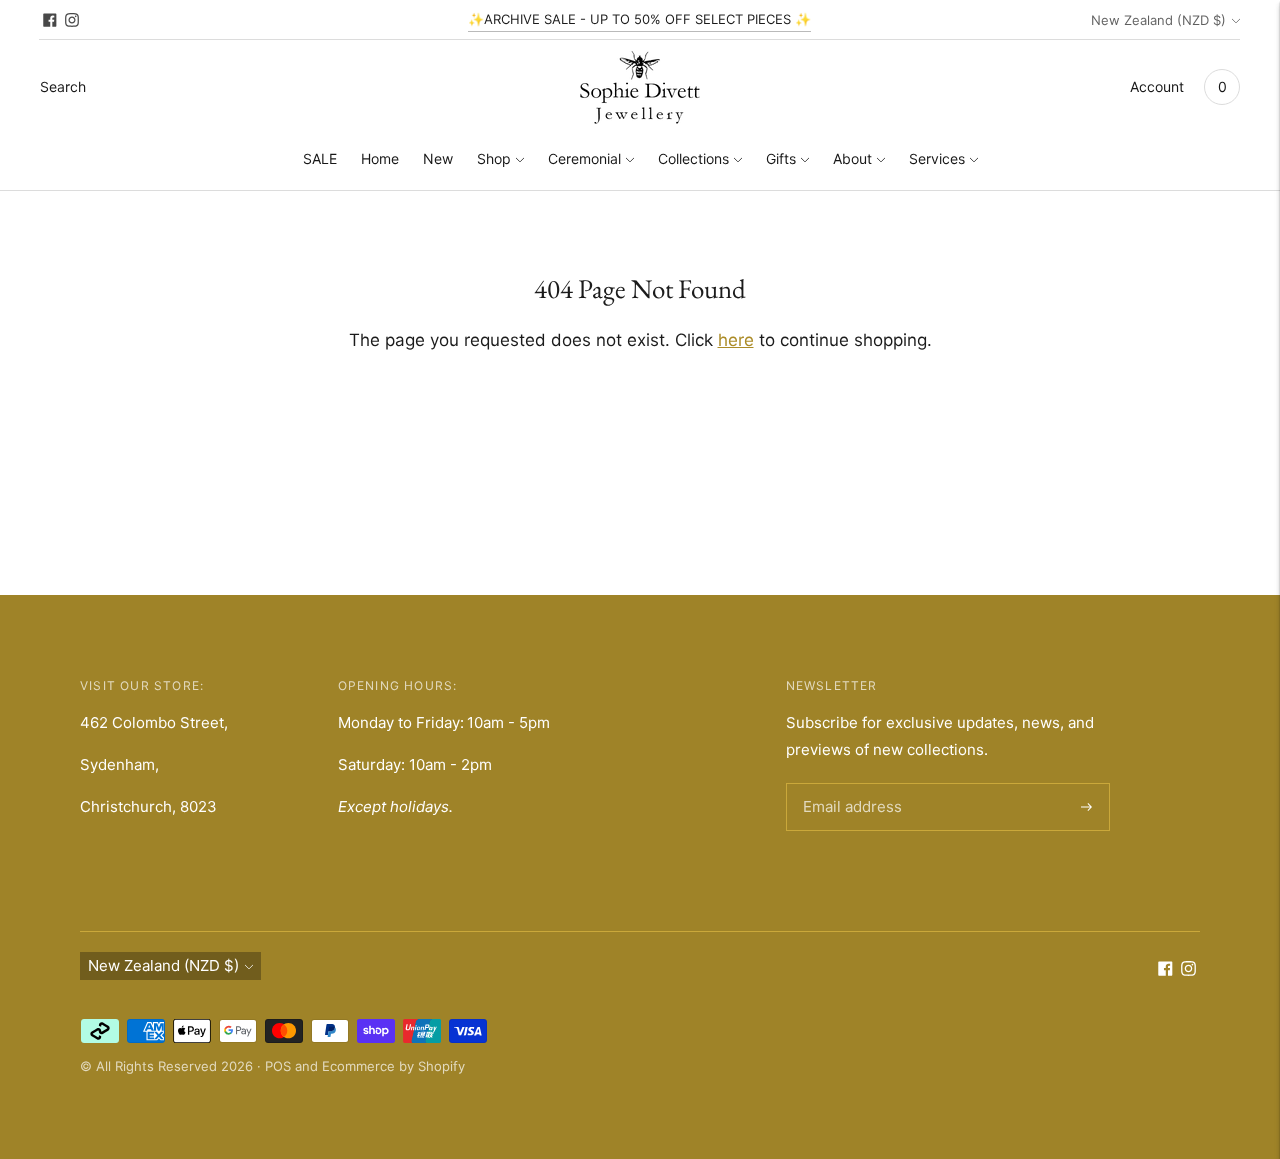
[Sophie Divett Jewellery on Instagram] (72, 20)
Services (937, 158)
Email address (849, 784)
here (736, 340)
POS (278, 1066)
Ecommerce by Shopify (393, 1066)
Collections (693, 158)
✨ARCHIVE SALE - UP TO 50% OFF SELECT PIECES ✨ (639, 19)
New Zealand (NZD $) (1158, 20)
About (852, 158)
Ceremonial (584, 158)
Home (380, 158)
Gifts (781, 158)
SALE (320, 158)
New (438, 158)
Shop (494, 158)
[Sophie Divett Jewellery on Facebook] (50, 20)
